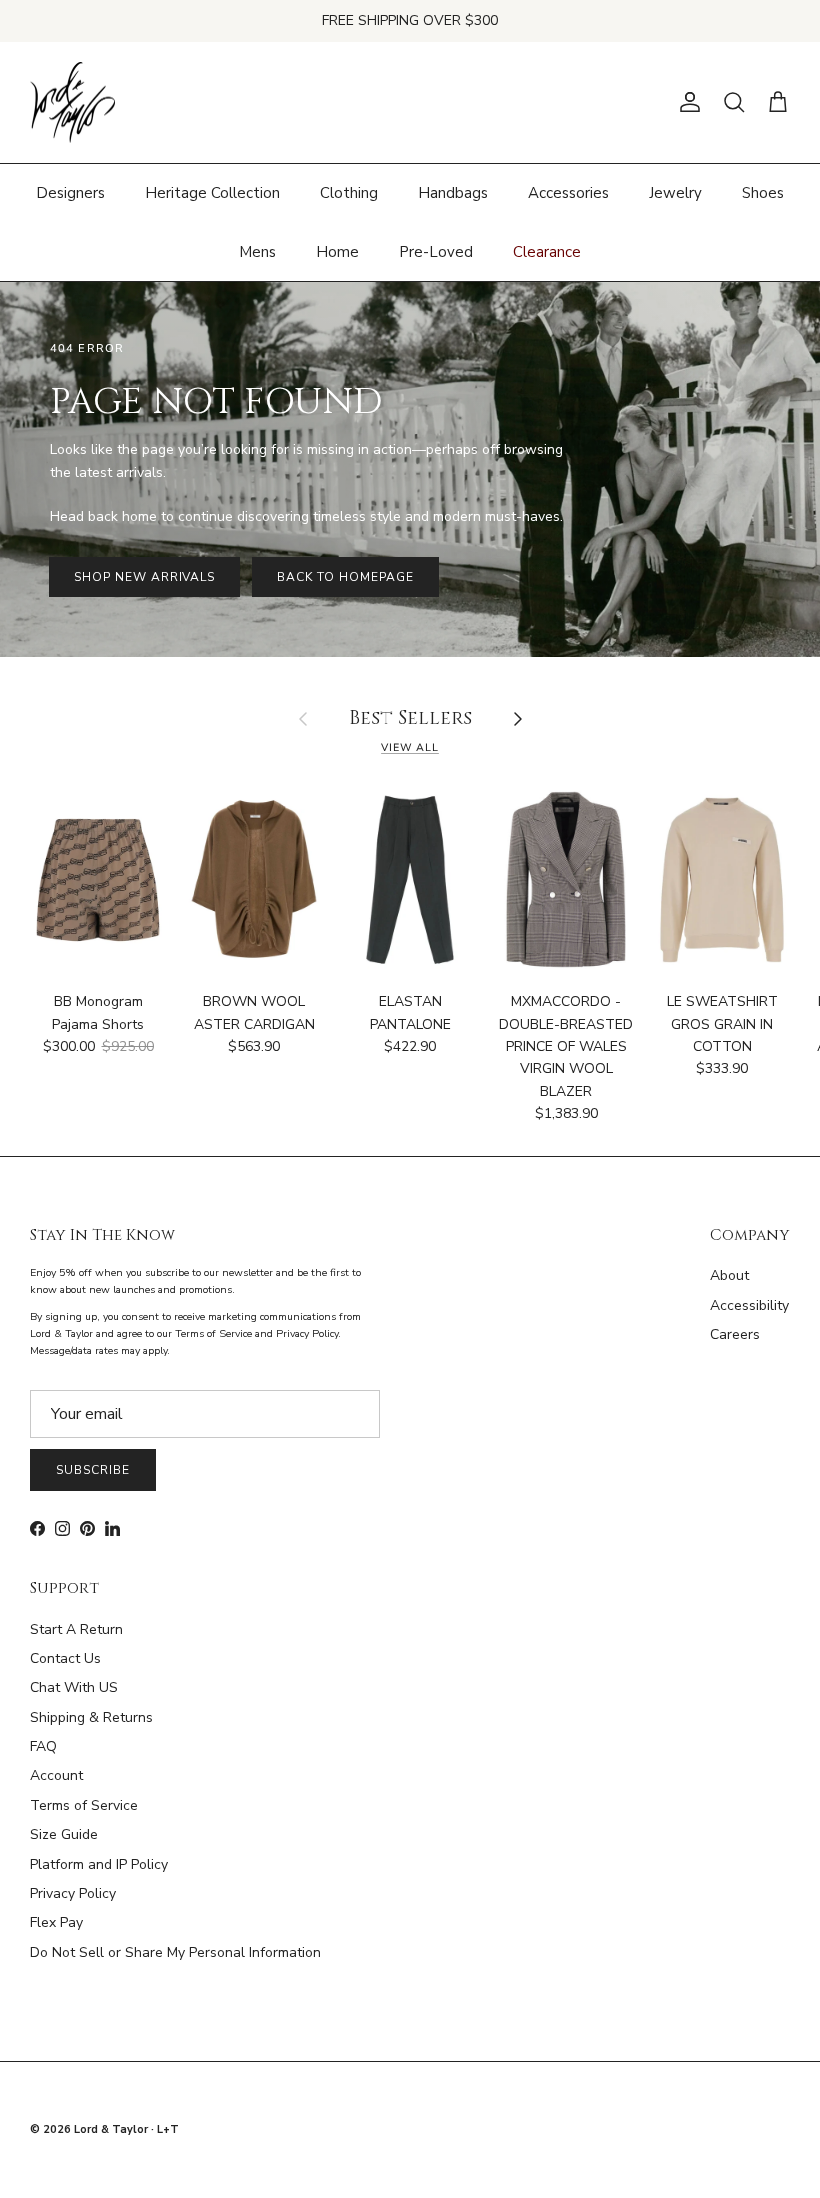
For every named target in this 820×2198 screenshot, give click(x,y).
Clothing (349, 193)
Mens (257, 252)
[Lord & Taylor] (72, 103)
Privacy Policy (73, 1893)
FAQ (43, 1746)
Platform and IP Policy (99, 1864)
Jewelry (675, 193)
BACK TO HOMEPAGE (345, 577)
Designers (70, 193)
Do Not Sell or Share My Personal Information (175, 1952)
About (729, 1275)
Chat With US (74, 1687)
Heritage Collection (212, 193)
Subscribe (93, 1470)
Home (337, 252)
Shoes (763, 193)
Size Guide (64, 1834)
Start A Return (76, 1629)
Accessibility (749, 1305)
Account (56, 1775)
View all (410, 747)
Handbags (453, 193)
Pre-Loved (436, 252)
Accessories (568, 193)
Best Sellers (410, 719)
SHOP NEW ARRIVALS (144, 577)
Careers (735, 1334)
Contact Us (65, 1658)
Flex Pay (56, 1922)
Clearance (547, 252)
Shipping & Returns (91, 1717)
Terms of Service (84, 1805)
